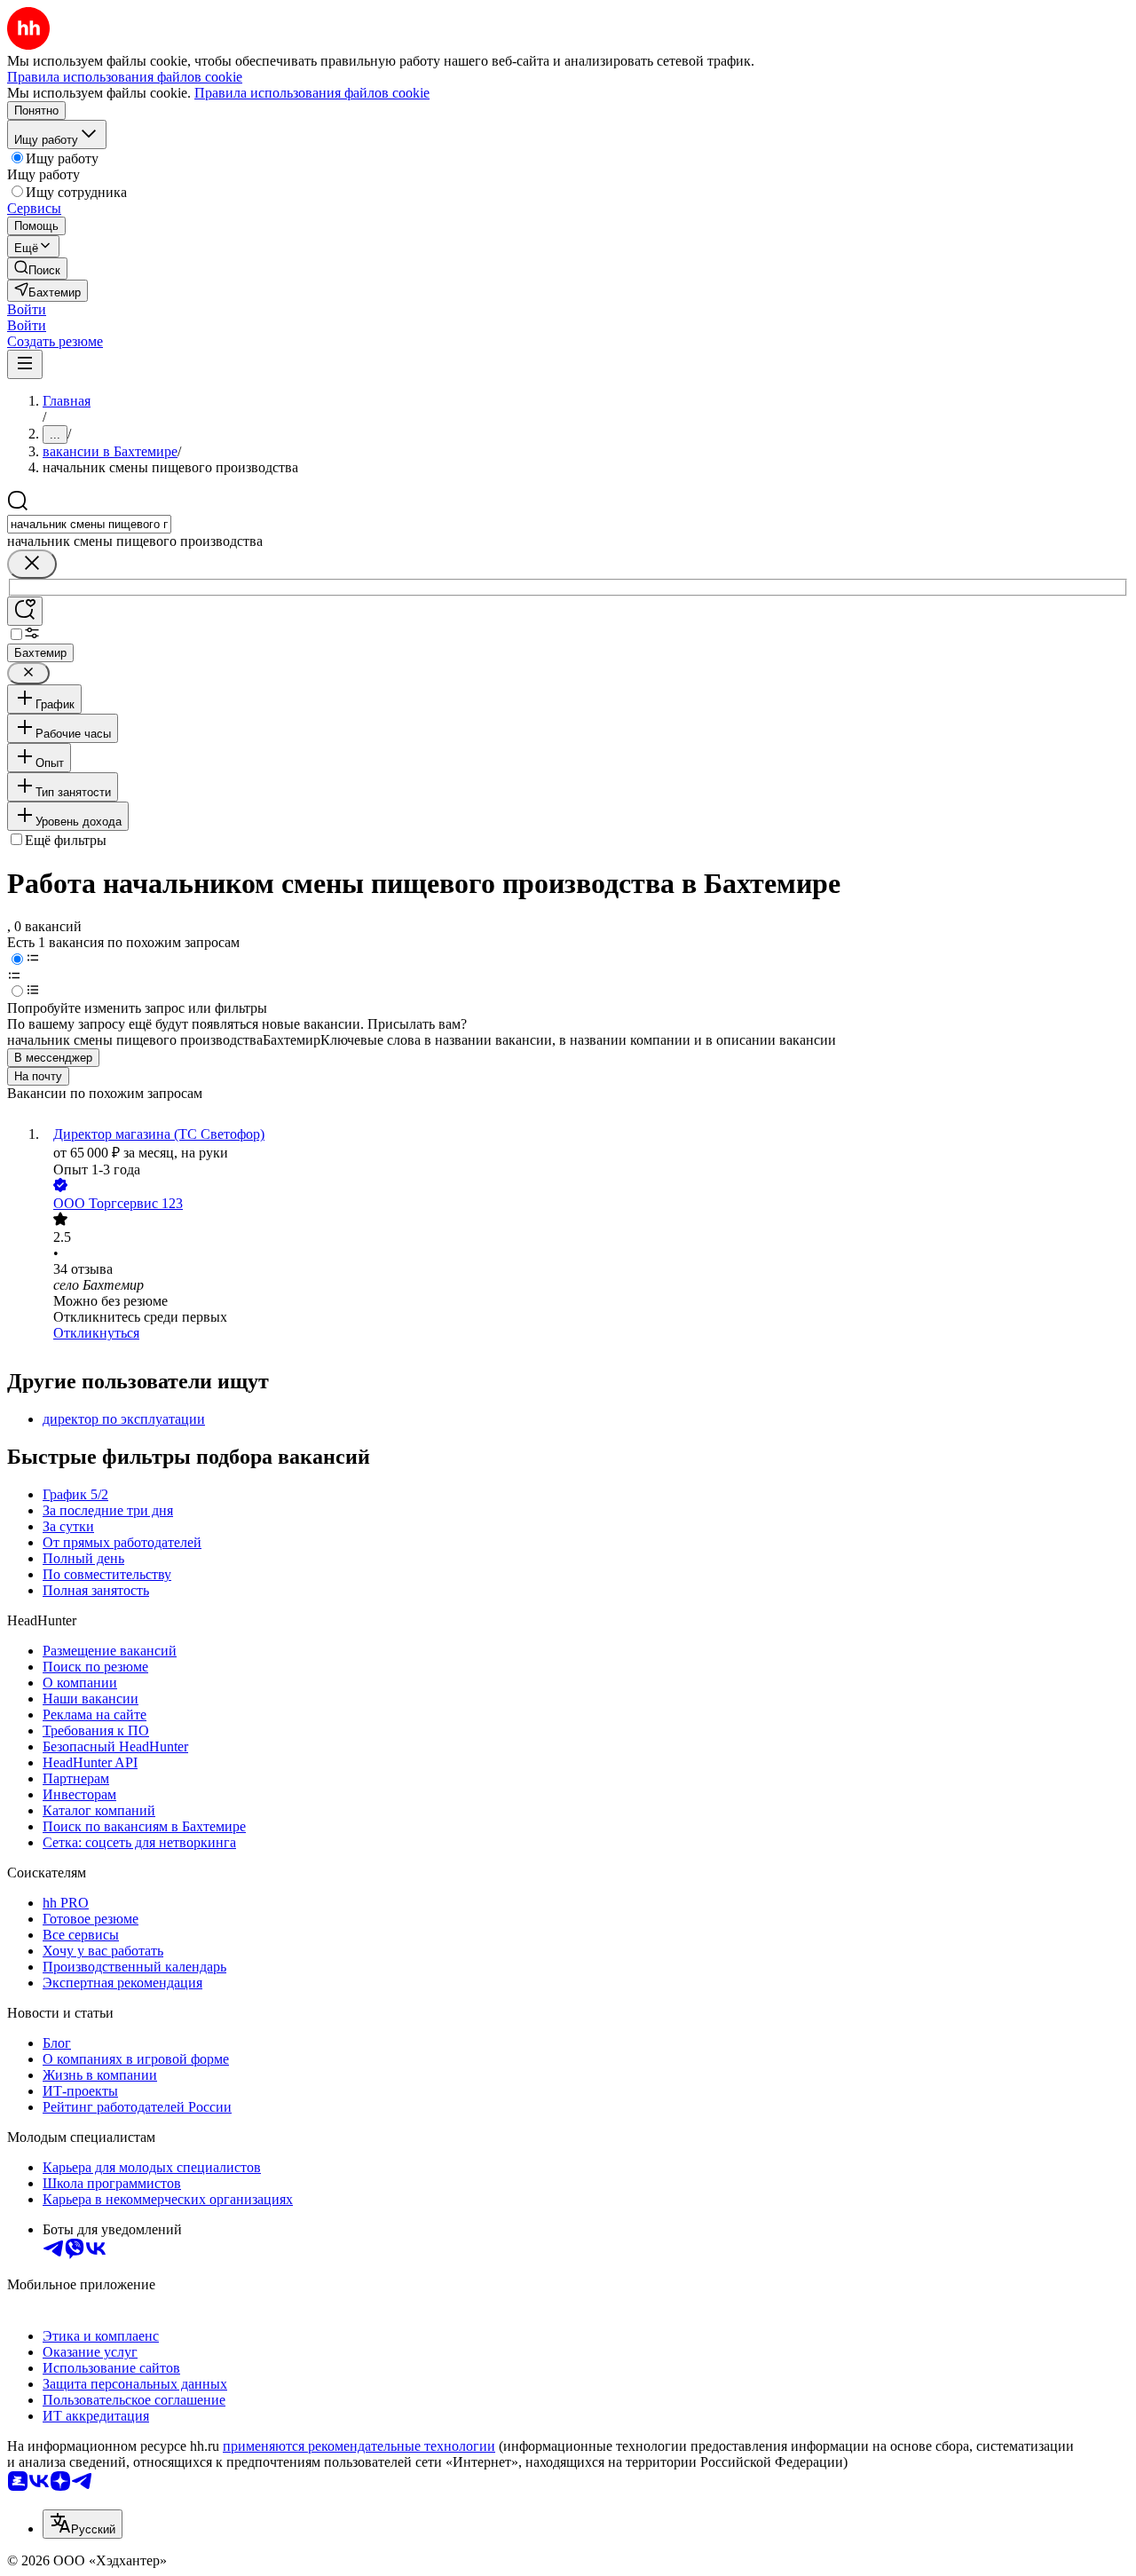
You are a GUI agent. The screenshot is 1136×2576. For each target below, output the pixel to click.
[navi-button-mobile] (25, 364)
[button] (27, 309)
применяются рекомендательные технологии (359, 2446)
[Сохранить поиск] (25, 611)
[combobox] (89, 524)
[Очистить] (32, 564)
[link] (37, 269)
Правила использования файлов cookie (312, 93)
